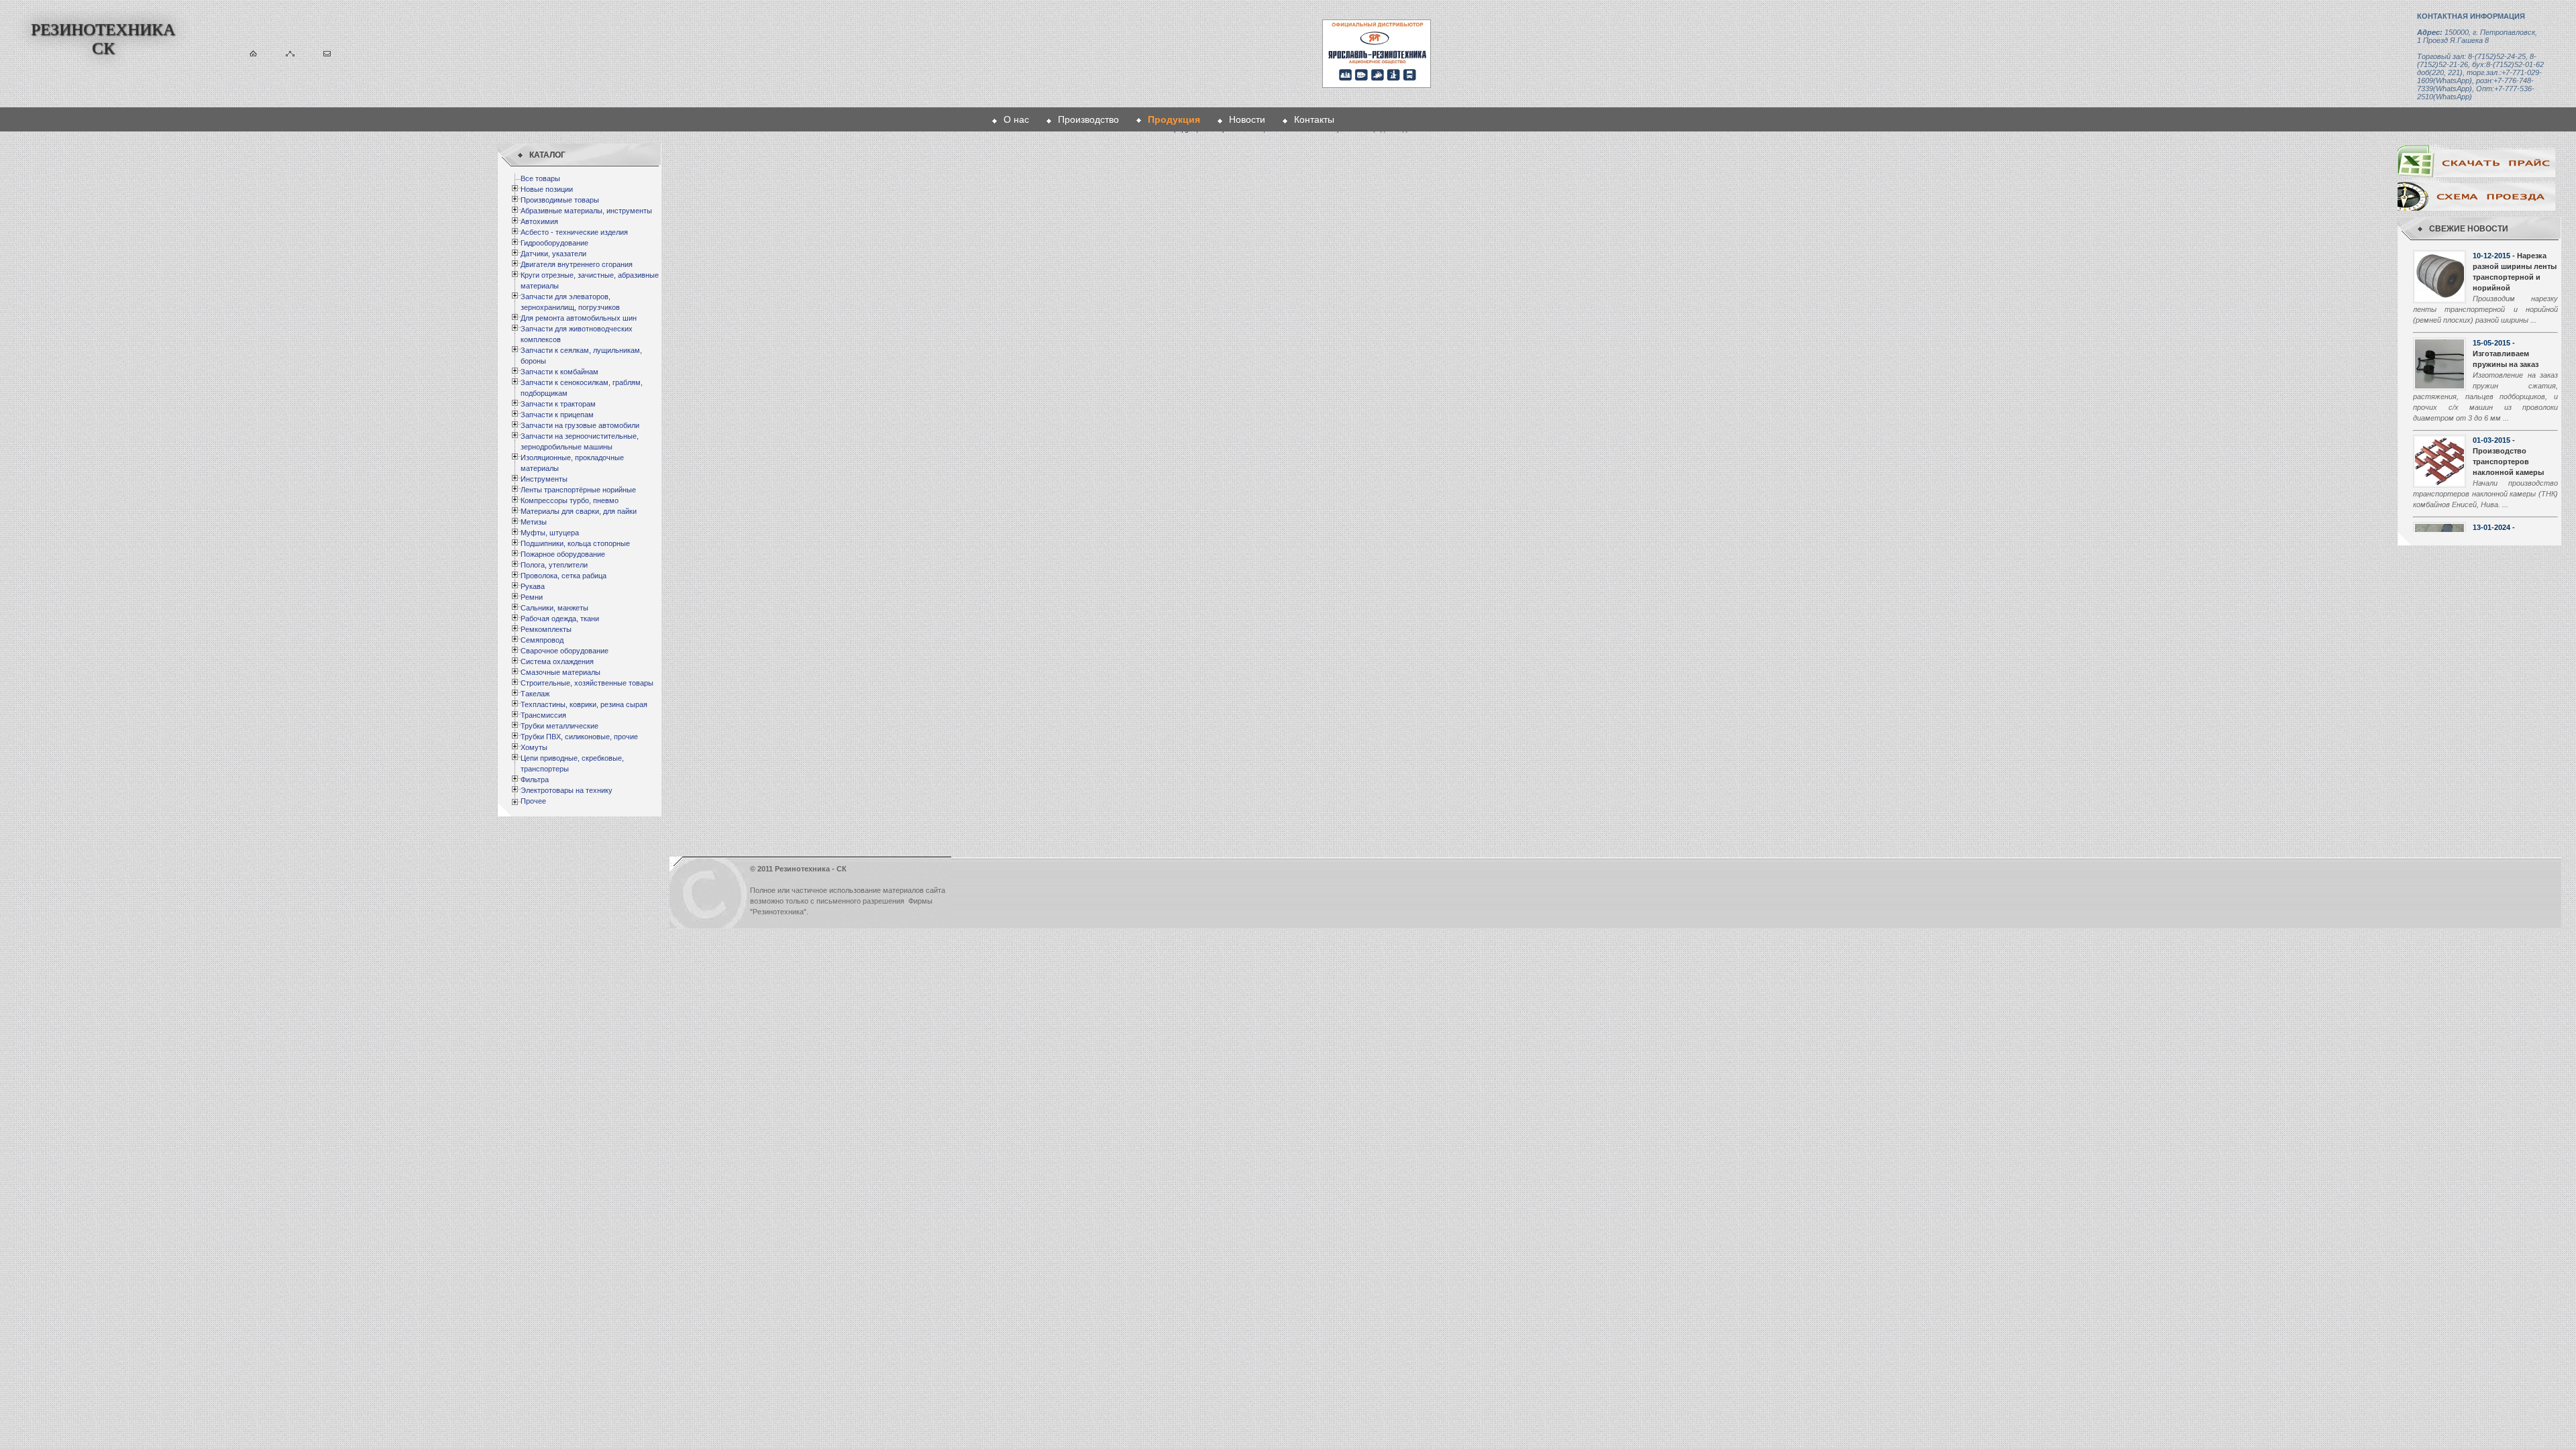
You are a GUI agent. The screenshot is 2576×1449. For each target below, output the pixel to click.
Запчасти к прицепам (557, 415)
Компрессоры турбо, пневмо (570, 500)
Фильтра (535, 780)
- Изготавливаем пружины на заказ (2506, 354)
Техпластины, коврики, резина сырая (584, 704)
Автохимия (539, 221)
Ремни (532, 597)
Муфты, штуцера (550, 533)
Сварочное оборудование (565, 651)
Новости (1247, 119)
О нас (1016, 119)
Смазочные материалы (560, 672)
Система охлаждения (557, 661)
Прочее (533, 801)
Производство (1088, 119)
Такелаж (535, 694)
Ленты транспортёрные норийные (578, 490)
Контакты (1314, 119)
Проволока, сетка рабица (563, 576)
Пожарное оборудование (563, 554)
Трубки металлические (559, 726)
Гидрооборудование (554, 243)
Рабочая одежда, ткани (560, 619)
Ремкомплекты (546, 629)
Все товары (540, 178)
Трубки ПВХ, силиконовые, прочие (579, 737)
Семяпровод (542, 640)
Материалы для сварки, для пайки (579, 511)
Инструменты (544, 479)
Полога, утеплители (554, 565)
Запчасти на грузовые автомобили (580, 425)
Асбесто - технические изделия (574, 232)
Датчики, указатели (553, 254)
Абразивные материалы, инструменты (586, 211)
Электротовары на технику (567, 790)
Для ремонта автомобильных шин (579, 318)
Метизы (534, 522)
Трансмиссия (543, 715)
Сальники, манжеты (554, 608)
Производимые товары (560, 200)
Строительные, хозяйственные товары (587, 683)
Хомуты (534, 747)
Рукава (533, 586)
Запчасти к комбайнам (559, 372)
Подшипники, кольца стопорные (575, 543)
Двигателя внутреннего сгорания (577, 264)
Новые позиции (547, 189)
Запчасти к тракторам (558, 404)
